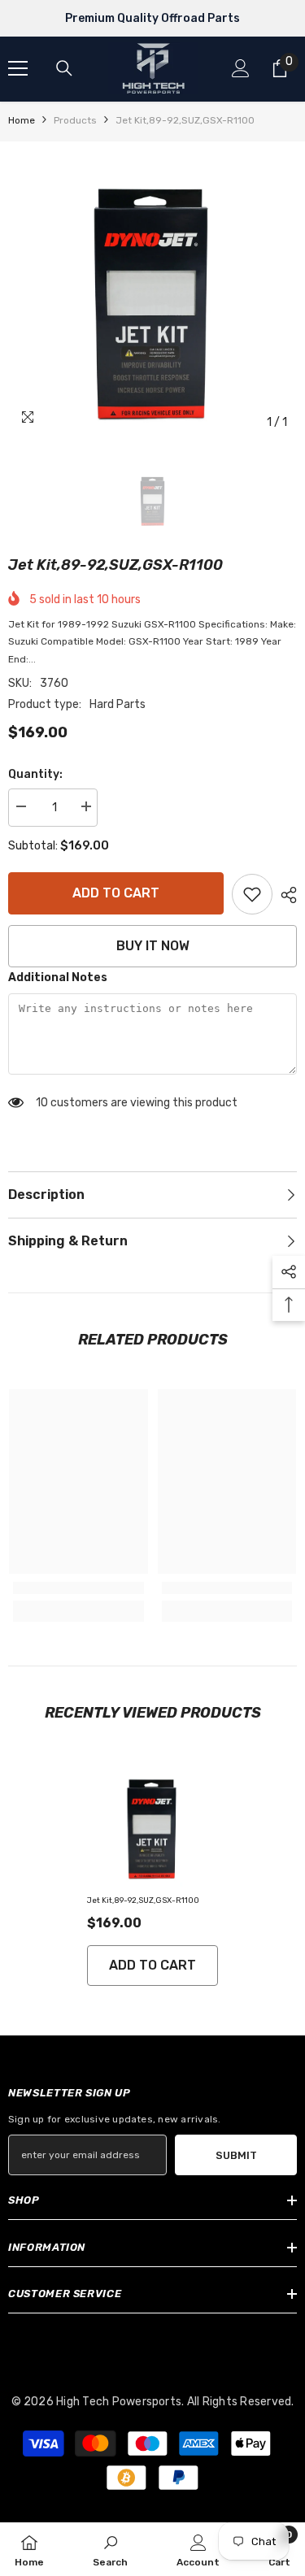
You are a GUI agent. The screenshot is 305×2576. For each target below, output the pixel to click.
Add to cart (116, 893)
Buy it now (153, 946)
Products (75, 120)
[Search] (64, 68)
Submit (236, 2155)
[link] (252, 894)
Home (22, 120)
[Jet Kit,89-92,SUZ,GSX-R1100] (152, 1825)
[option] (152, 294)
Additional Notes (58, 977)
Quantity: (35, 774)
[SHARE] (285, 895)
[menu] (18, 68)
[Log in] (241, 68)
